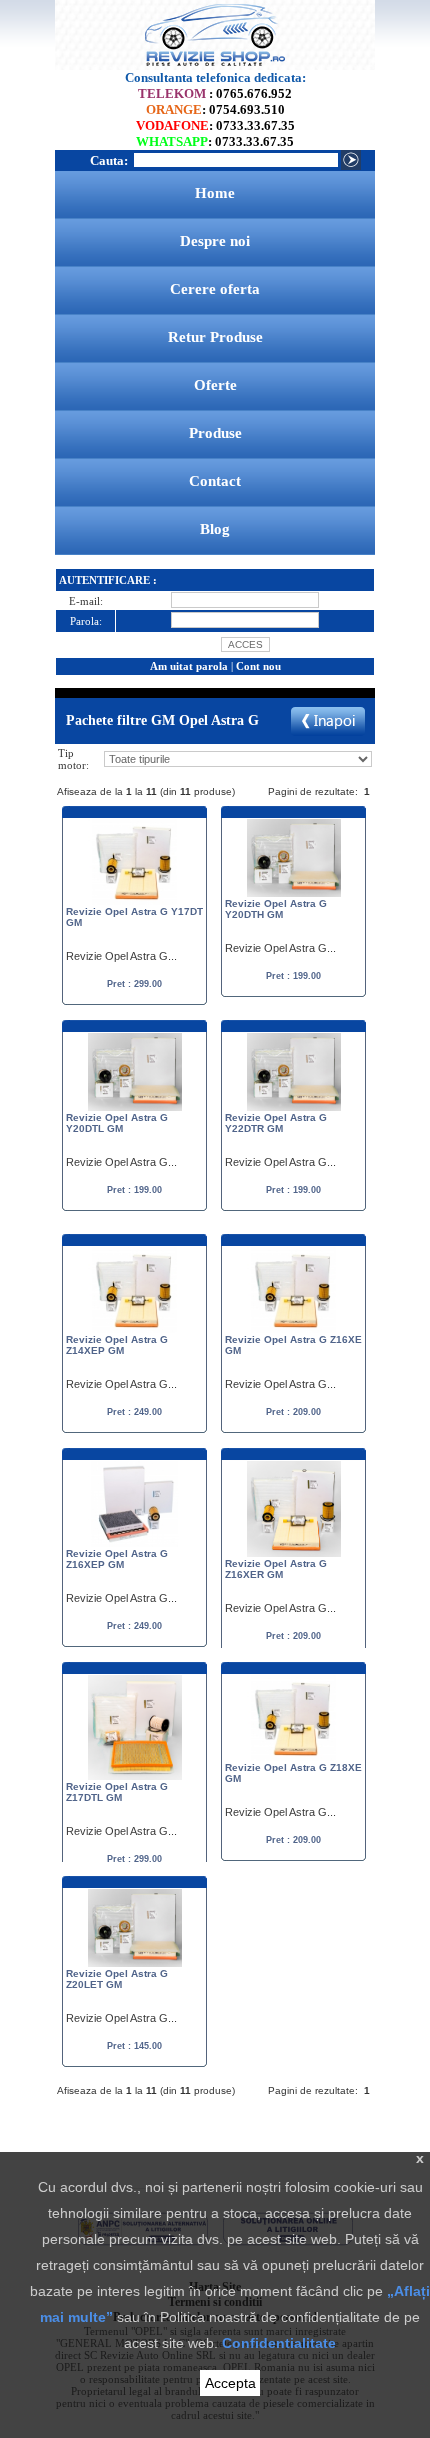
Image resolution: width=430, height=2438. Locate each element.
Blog (215, 529)
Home (215, 193)
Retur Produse (215, 337)
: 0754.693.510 (215, 109)
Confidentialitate (279, 2343)
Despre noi (215, 241)
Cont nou (258, 666)
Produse (215, 433)
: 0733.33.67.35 (215, 125)
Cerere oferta (215, 289)
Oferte (215, 385)
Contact (215, 481)
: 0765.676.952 (215, 93)
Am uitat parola (189, 666)
